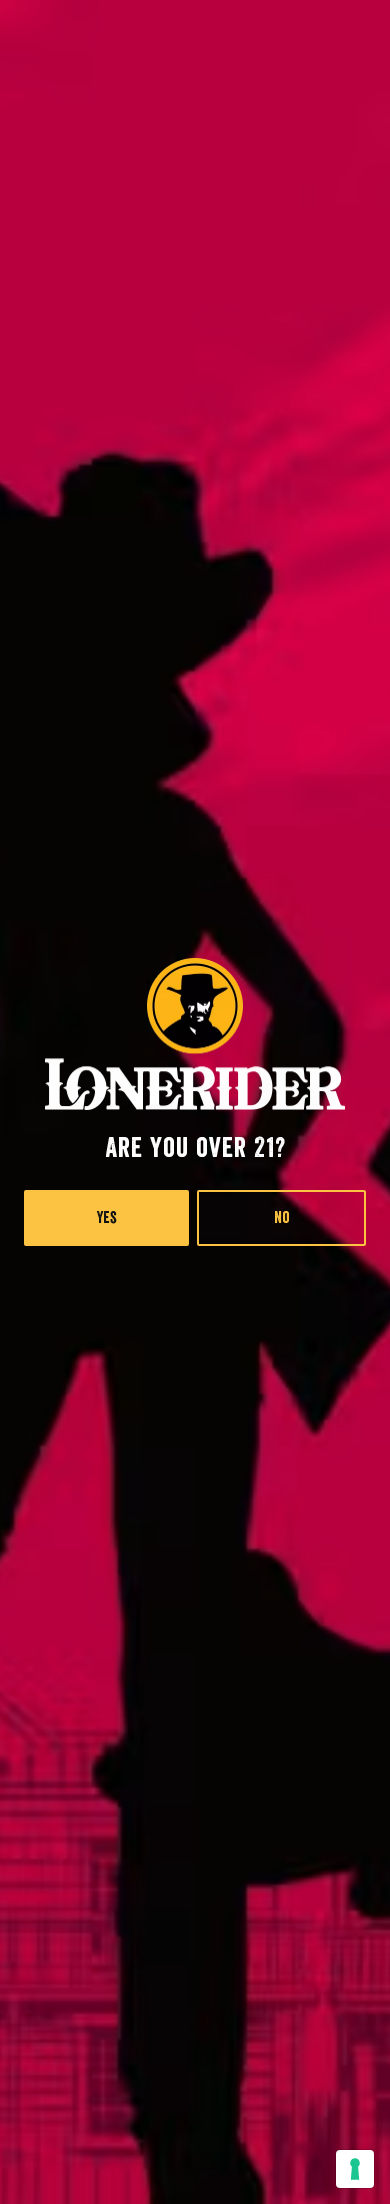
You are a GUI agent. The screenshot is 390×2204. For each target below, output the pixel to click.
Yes (107, 1218)
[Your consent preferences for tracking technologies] (355, 2169)
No (282, 1218)
